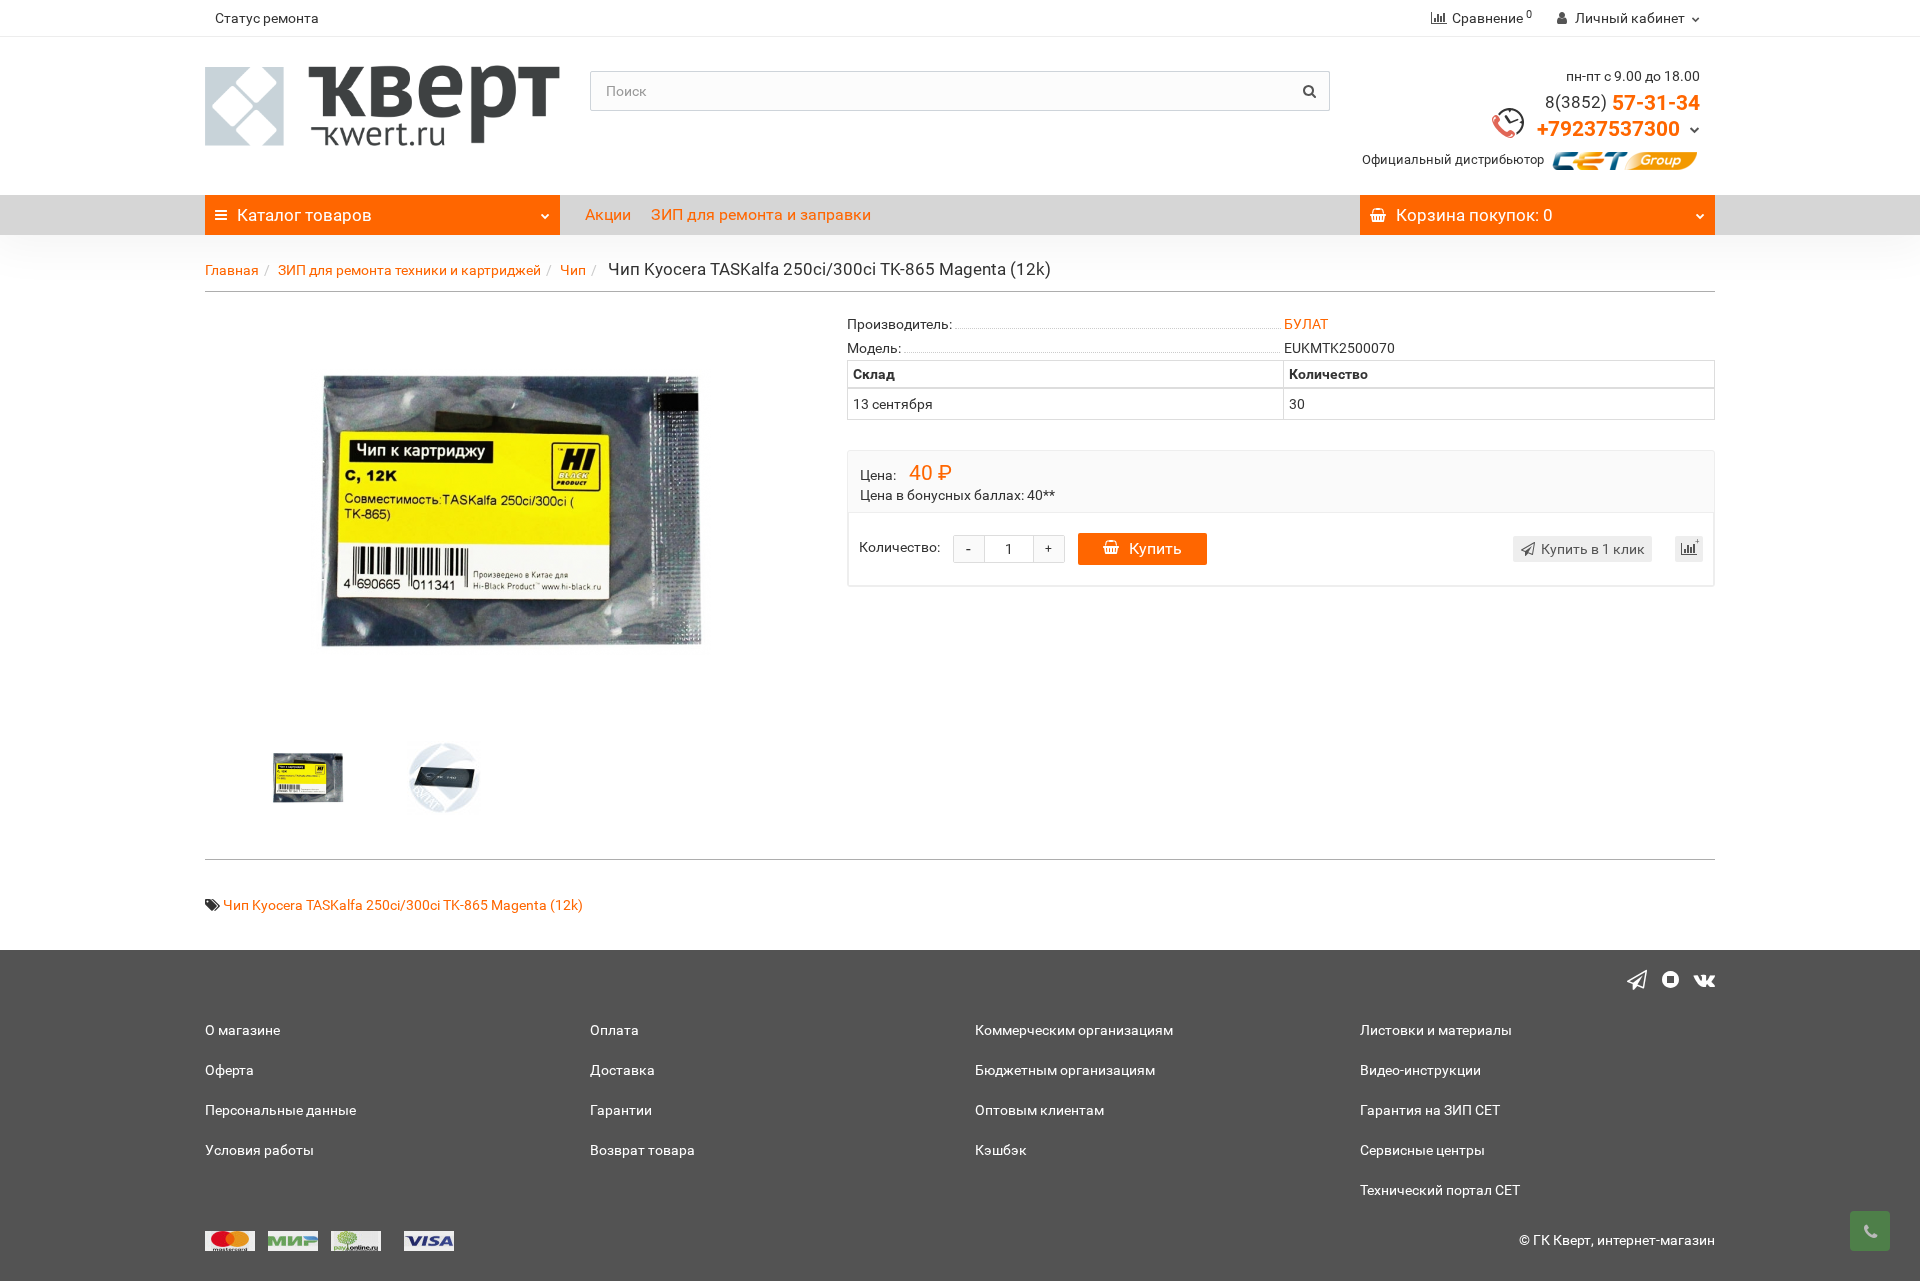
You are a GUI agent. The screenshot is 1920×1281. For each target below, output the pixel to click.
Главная (232, 270)
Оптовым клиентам (1039, 1110)
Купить (1155, 548)
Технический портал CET (1440, 1190)
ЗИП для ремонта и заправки (761, 214)
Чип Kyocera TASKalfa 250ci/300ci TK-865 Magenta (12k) (403, 905)
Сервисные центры (1422, 1150)
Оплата (614, 1030)
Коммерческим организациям (1074, 1030)
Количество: (899, 547)
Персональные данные (280, 1110)
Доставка (622, 1070)
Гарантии (621, 1110)
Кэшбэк (1001, 1150)
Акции (608, 214)
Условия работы (259, 1150)
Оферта (229, 1070)
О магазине (242, 1030)
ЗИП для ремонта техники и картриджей (409, 270)
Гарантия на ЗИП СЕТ (1430, 1110)
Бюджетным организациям (1065, 1070)
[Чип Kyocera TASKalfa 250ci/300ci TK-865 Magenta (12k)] (308, 776)
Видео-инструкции (1420, 1070)
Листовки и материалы (1436, 1030)
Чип (573, 270)
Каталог (304, 215)
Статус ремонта (267, 18)
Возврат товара (642, 1150)
